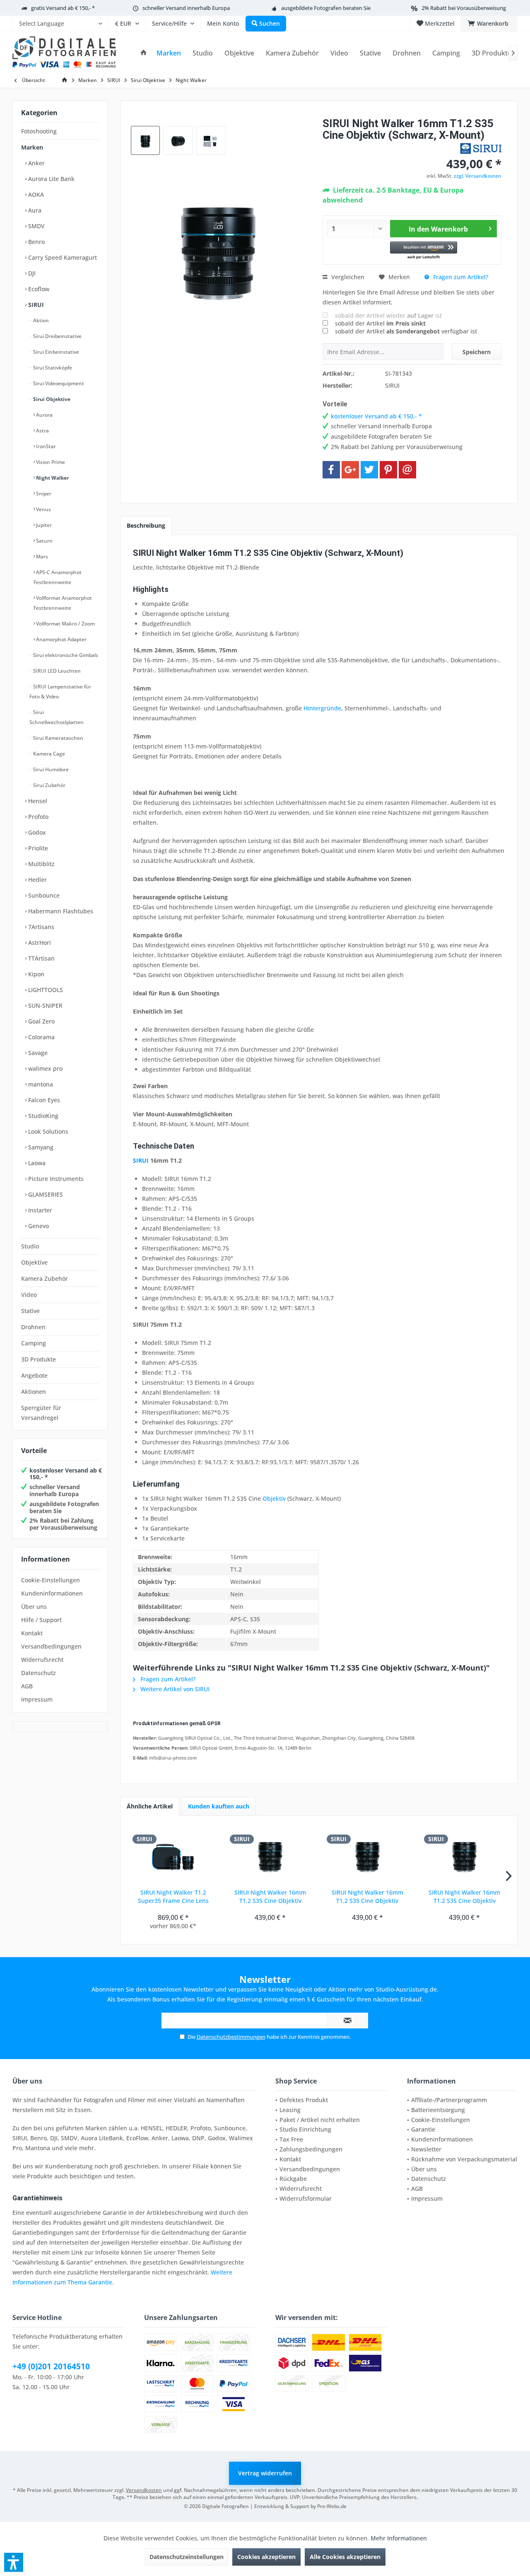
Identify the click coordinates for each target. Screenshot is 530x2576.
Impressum (37, 1699)
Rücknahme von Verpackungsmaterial (464, 2159)
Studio (30, 1246)
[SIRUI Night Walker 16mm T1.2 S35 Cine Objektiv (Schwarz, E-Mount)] (271, 1855)
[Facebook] (331, 470)
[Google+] (350, 470)
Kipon (35, 974)
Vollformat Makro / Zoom (65, 624)
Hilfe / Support (41, 1620)
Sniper (43, 494)
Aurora (44, 415)
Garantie (423, 2129)
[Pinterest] (388, 470)
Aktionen (34, 1392)
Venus (43, 509)
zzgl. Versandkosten (478, 176)
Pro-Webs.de (332, 2506)
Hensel (37, 801)
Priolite (37, 848)
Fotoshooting (39, 131)
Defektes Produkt (304, 2100)
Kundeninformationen (52, 1593)
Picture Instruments (55, 1179)
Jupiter (43, 525)
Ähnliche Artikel (150, 1806)
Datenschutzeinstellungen (187, 2557)
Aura (34, 210)
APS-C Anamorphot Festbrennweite (58, 577)
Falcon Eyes (43, 1100)
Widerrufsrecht (42, 1660)
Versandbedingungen (51, 1646)
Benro (36, 242)
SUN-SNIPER (45, 1006)
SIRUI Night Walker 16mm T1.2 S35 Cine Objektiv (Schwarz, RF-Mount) (367, 1897)
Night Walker (52, 478)
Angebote (34, 1375)
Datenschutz (39, 1673)
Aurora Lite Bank (51, 179)
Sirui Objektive (51, 399)
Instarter (39, 1210)
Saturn (44, 541)
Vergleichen (347, 277)
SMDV (36, 226)
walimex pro (45, 1068)
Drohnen (33, 1327)
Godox (36, 832)
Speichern (477, 352)
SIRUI (35, 305)
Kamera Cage (48, 754)
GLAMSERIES (45, 1194)
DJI (31, 273)
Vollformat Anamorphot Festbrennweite (63, 603)
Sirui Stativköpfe (52, 368)
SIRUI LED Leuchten (56, 671)
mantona (40, 1084)
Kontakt (32, 1633)
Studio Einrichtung (305, 2129)
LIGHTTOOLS (45, 990)
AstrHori (39, 943)
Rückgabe (293, 2179)
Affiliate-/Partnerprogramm (449, 2100)
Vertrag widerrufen (265, 2473)
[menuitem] (60, 24)
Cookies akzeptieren (266, 2557)
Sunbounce (43, 895)
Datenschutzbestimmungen (231, 2037)
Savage (37, 1053)
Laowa (36, 1163)
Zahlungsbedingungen (311, 2149)
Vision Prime (50, 462)
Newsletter (426, 2149)
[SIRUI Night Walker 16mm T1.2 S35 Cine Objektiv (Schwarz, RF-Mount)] (367, 1855)
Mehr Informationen (399, 2538)
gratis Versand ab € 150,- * (63, 8)
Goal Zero (41, 1021)
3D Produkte (39, 1359)
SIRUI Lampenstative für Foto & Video (60, 692)
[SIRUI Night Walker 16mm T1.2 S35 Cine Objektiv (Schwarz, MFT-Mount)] (465, 1855)
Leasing (290, 2110)
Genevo (38, 1226)
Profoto (37, 817)
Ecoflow (38, 289)
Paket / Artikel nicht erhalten (320, 2120)
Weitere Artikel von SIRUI (174, 1689)
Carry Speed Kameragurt (62, 257)
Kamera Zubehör (45, 1278)
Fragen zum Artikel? (460, 277)
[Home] (144, 53)
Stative (30, 1311)
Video (29, 1295)
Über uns (34, 1607)
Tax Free (291, 2139)
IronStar (45, 446)
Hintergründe (322, 708)
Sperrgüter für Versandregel (41, 1413)
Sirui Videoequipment (58, 383)
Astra (42, 431)
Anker (36, 163)
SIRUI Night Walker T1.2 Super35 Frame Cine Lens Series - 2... (173, 1897)
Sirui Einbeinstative (55, 352)
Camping (34, 1343)
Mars (41, 556)
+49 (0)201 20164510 (51, 2366)
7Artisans (40, 927)
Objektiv (274, 1498)
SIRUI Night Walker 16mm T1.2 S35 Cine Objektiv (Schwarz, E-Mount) (270, 1897)
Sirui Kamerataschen (58, 738)
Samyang (40, 1147)
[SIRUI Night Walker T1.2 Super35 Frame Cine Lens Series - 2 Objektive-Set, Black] (173, 1855)
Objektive (34, 1262)
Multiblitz (41, 864)
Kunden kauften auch (219, 1806)
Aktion (40, 320)
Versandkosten (144, 2490)
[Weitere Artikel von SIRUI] (481, 148)
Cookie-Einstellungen (51, 1580)
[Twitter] (369, 470)
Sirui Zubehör (49, 785)
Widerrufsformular (306, 2198)
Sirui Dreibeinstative (57, 336)
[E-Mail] (407, 470)
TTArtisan (41, 958)
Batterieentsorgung (438, 2110)
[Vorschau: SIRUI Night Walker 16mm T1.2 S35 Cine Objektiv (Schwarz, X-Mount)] (145, 140)
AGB (27, 1686)
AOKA (35, 194)
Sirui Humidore (50, 769)
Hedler (37, 880)
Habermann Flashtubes (60, 911)
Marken (32, 147)
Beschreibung (146, 525)
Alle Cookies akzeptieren (345, 2557)
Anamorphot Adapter (61, 639)
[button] (424, 251)
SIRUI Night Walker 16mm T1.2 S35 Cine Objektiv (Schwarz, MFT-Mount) (464, 1897)
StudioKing (42, 1116)
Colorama (41, 1037)
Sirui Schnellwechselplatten (57, 717)
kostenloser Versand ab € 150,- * (66, 1474)
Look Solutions (47, 1131)
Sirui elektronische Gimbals (65, 655)
